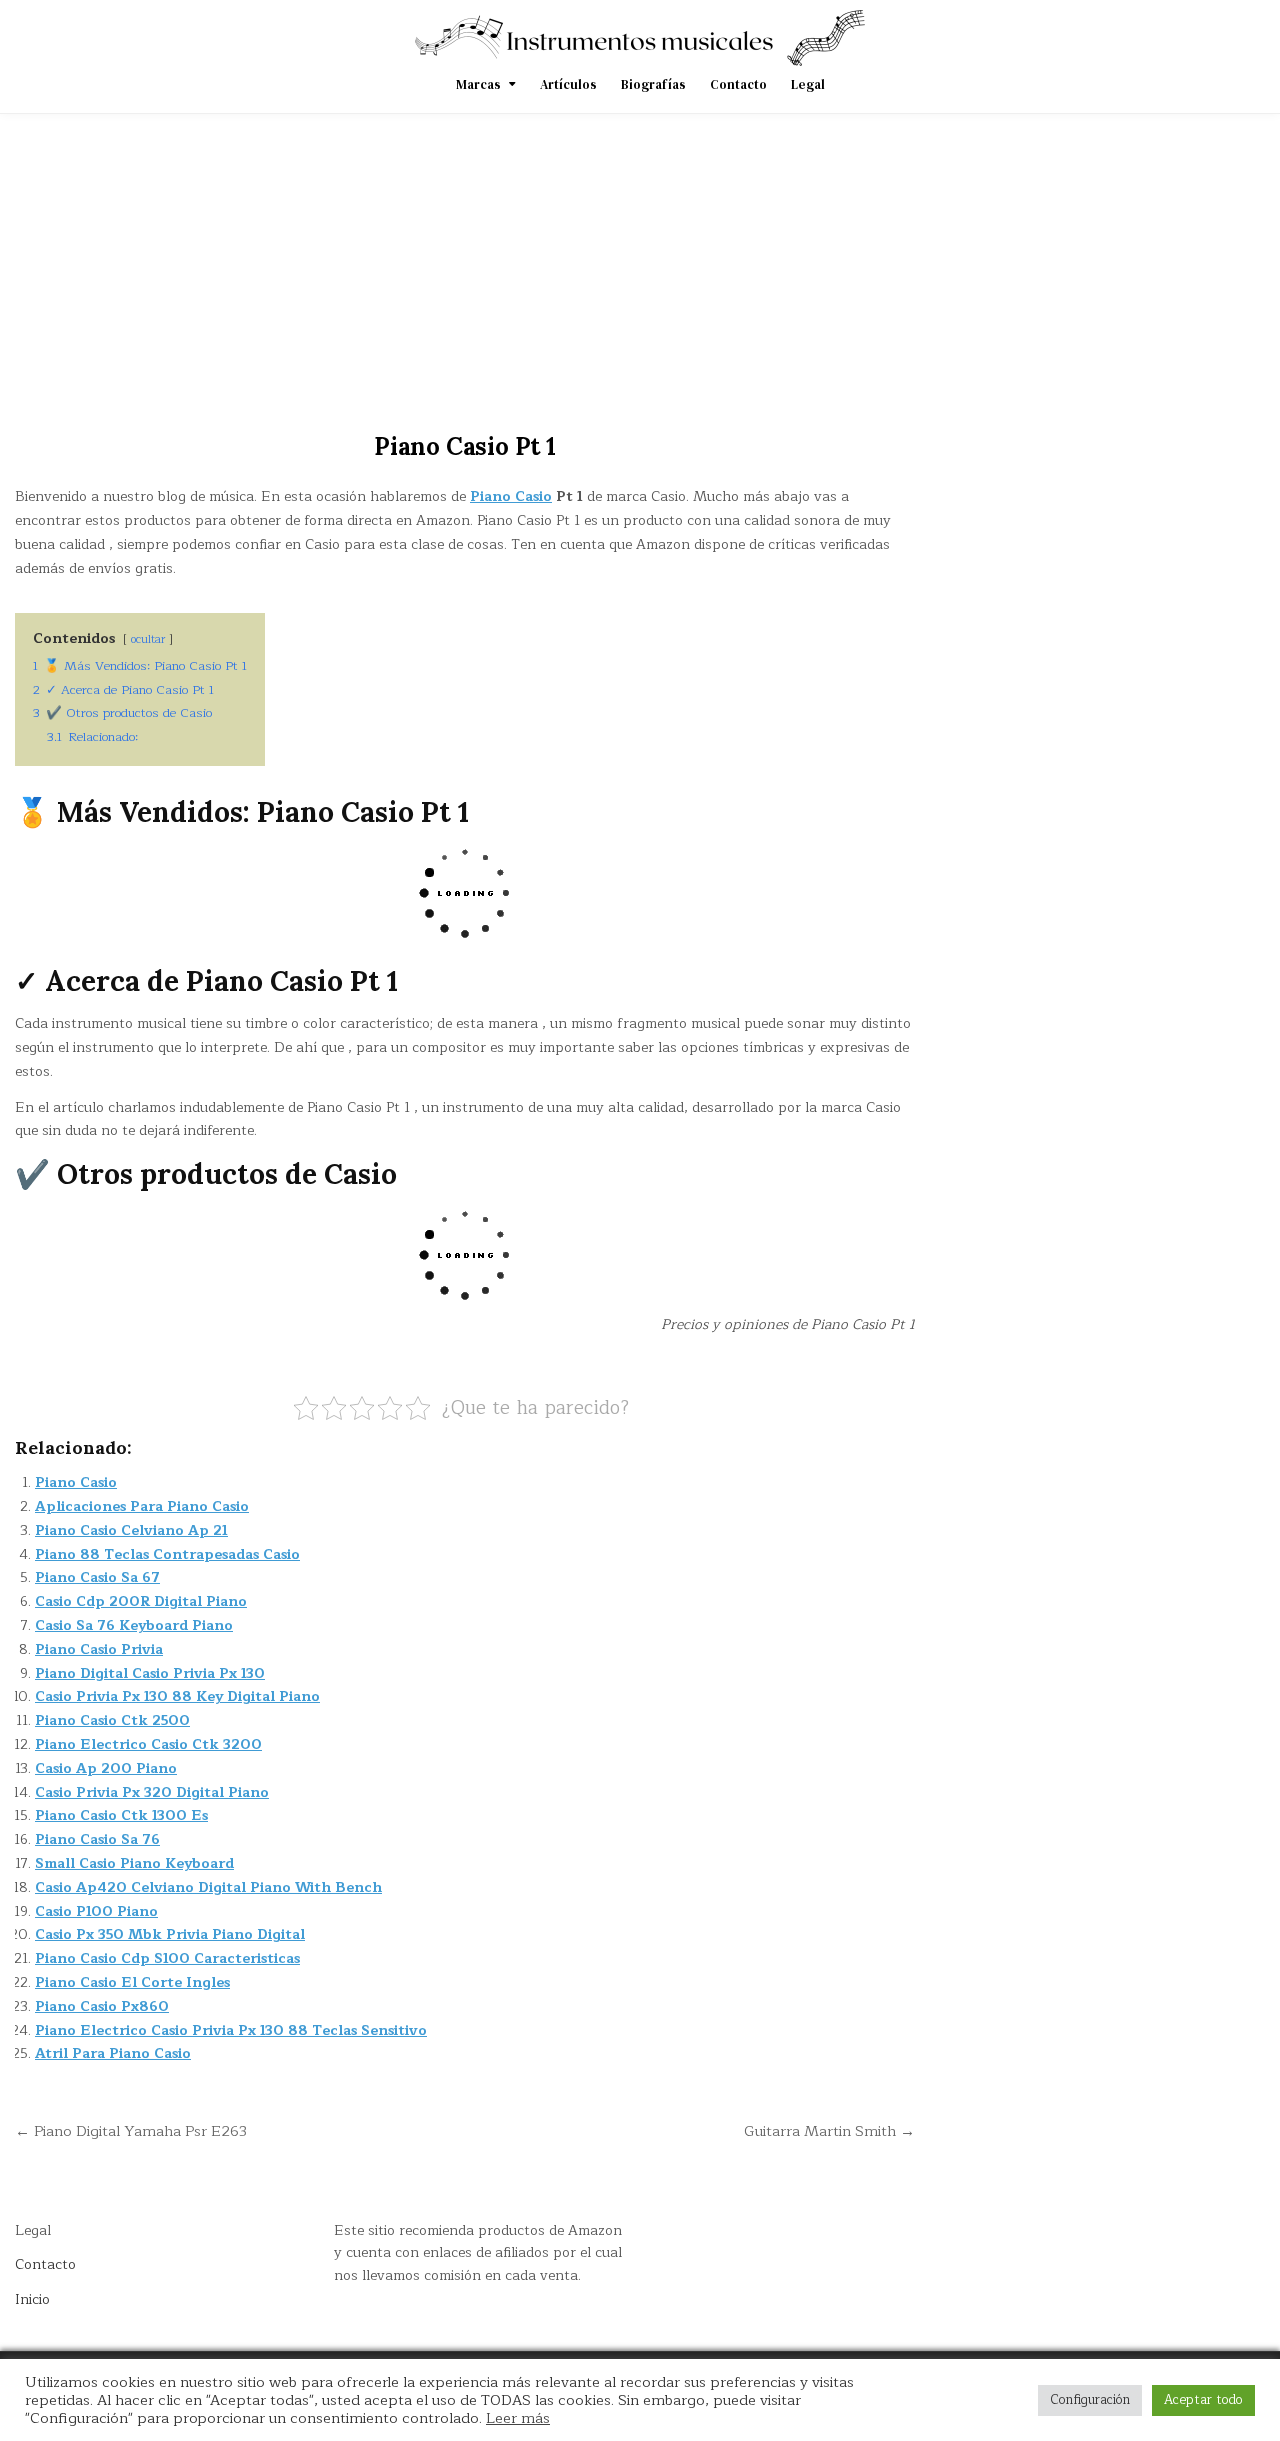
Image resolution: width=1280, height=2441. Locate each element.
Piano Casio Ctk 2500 (112, 1720)
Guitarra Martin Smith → (829, 2131)
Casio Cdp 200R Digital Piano (141, 1601)
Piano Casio (511, 496)
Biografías (653, 84)
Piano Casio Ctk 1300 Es (121, 1815)
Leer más (518, 2418)
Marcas (478, 84)
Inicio (32, 2299)
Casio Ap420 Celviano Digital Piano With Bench (208, 1887)
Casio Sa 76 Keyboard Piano (134, 1625)
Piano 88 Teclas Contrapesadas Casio (167, 1554)
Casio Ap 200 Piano (106, 1768)
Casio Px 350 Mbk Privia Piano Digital (170, 1934)
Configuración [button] (1090, 2400)
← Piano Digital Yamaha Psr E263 (131, 2131)
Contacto (738, 84)
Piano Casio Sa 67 (97, 1577)
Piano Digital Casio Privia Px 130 (150, 1673)
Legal (808, 84)
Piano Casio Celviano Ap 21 (131, 1530)
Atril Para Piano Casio (113, 2053)
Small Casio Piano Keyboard (134, 1863)
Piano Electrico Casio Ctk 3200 (148, 1744)
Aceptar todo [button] (1203, 2400)
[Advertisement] (640, 264)
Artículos (568, 84)
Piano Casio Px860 (102, 2006)
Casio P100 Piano (96, 1911)
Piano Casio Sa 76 (97, 1839)
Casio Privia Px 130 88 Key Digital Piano (177, 1696)
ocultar (148, 639)
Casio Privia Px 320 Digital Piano (152, 1792)
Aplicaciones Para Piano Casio (142, 1506)
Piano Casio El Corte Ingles (132, 1982)
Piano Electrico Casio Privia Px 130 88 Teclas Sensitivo (231, 2030)
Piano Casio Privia (99, 1649)
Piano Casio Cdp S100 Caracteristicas (167, 1958)
